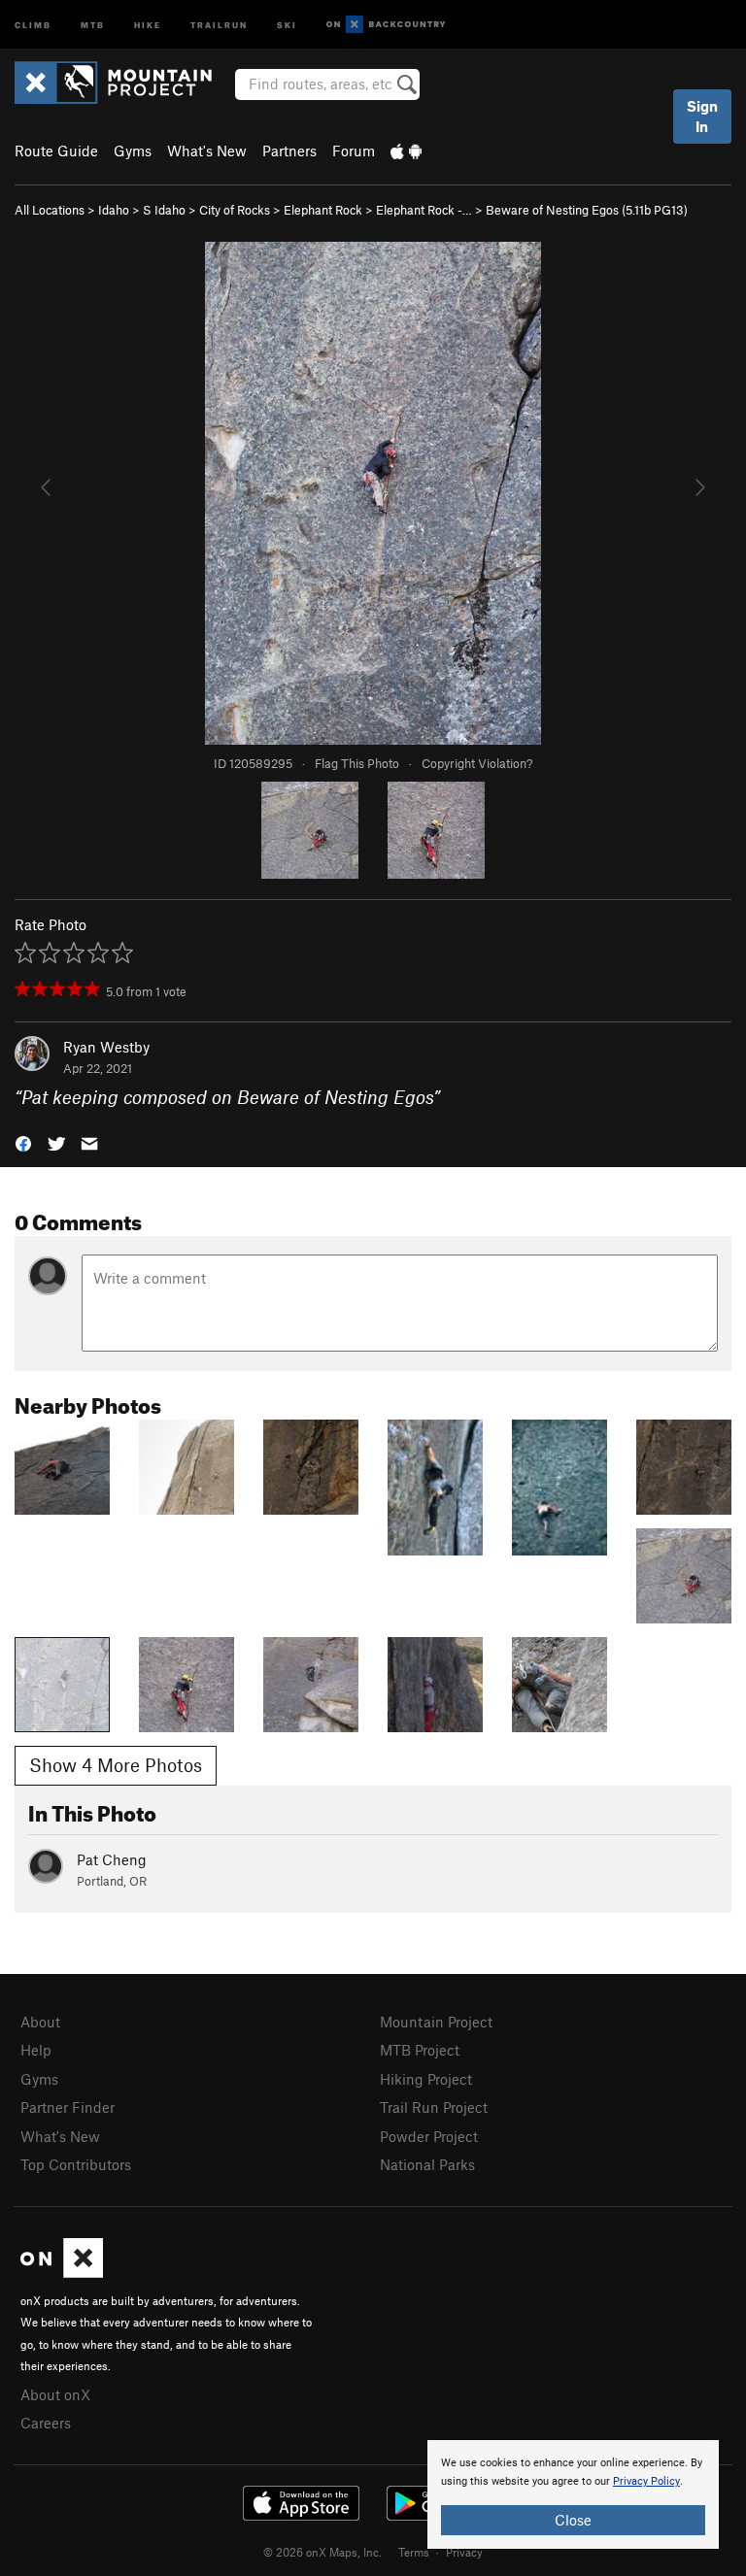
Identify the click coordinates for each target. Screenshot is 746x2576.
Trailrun (219, 24)
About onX (55, 2394)
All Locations (50, 210)
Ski (287, 24)
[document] (573, 2494)
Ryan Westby (106, 1047)
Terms (414, 2552)
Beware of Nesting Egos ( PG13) (587, 210)
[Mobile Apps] (406, 151)
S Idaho (164, 210)
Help (36, 2050)
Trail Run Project (434, 2107)
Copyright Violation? (477, 763)
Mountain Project (436, 2022)
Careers (46, 2423)
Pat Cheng (112, 1859)
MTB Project (420, 2050)
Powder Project (429, 2136)
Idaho (114, 210)
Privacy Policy (646, 2481)
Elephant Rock (323, 210)
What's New (207, 151)
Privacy (464, 2552)
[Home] (123, 83)
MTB (93, 24)
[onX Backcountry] (386, 25)
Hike (148, 24)
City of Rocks (235, 210)
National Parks (427, 2164)
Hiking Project (426, 2079)
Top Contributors (76, 2164)
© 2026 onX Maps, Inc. (322, 2552)
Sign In (702, 116)
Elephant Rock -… (424, 210)
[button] (23, 1142)
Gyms (133, 151)
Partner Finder (68, 2107)
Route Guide (56, 151)
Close (573, 2520)
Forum (354, 151)
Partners (289, 151)
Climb (33, 24)
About (40, 2022)
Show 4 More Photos (116, 1765)
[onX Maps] (62, 2272)
